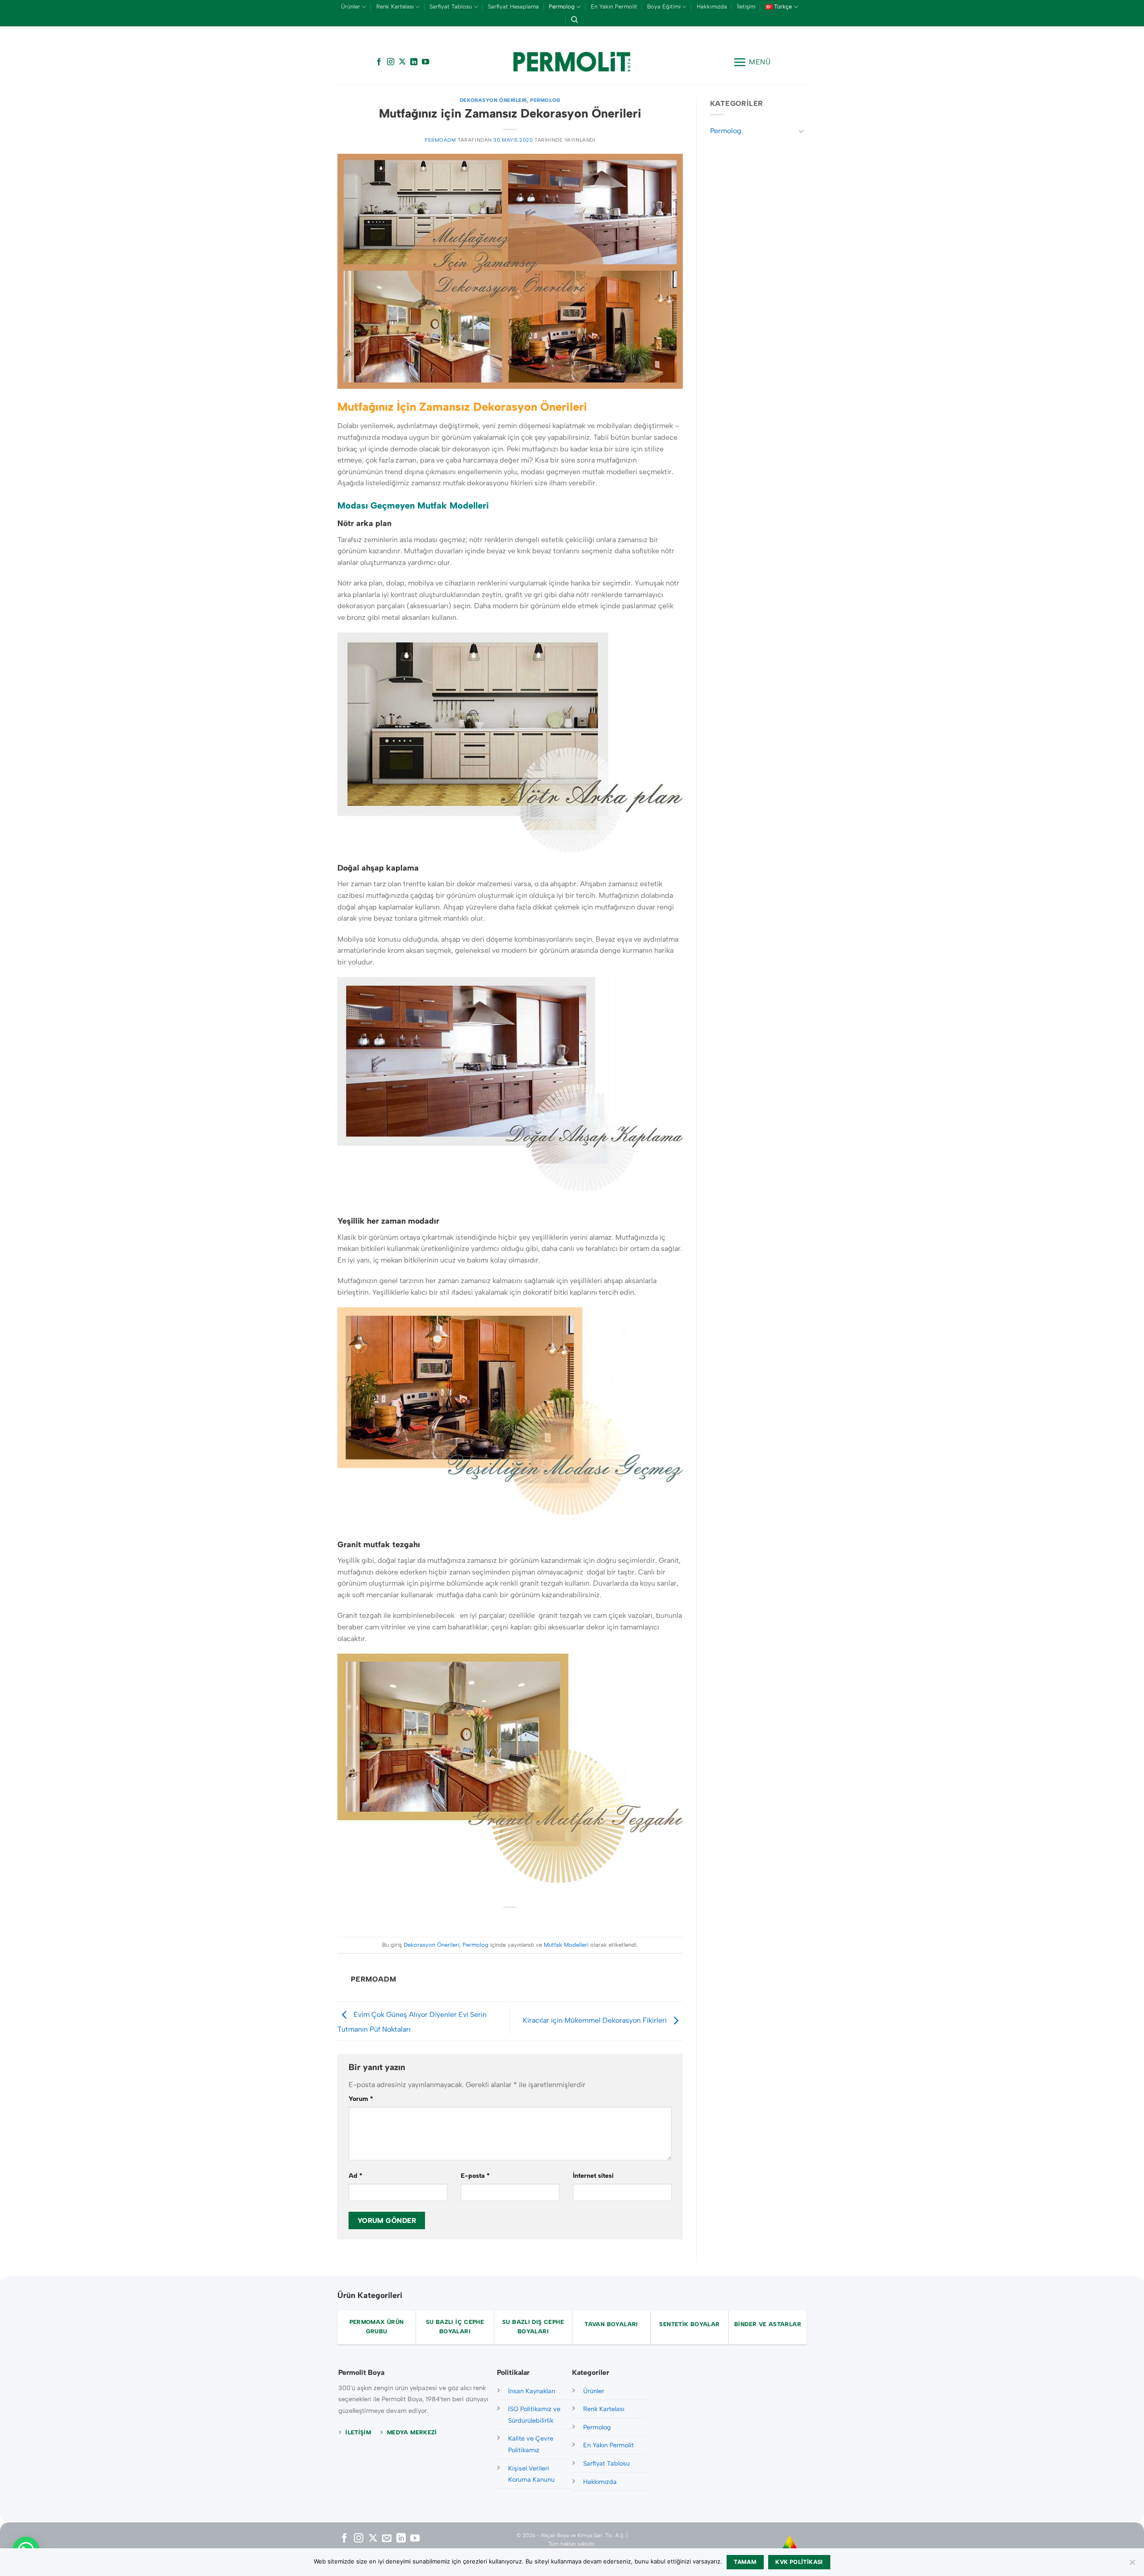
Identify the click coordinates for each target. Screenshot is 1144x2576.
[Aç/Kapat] (801, 131)
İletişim (746, 6)
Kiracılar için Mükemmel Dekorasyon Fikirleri (596, 2020)
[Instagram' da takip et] (391, 62)
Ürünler (351, 6)
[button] (752, 62)
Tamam (745, 2562)
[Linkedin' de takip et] (414, 62)
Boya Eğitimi (664, 6)
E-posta (475, 2176)
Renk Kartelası (395, 6)
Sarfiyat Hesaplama (513, 6)
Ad (355, 2176)
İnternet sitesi (593, 2176)
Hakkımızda (712, 6)
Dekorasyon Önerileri (493, 100)
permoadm (440, 140)
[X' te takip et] (402, 62)
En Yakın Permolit (614, 6)
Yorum (361, 2099)
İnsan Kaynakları (532, 2391)
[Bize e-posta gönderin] (387, 2539)
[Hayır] (1132, 2565)
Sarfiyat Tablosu (451, 6)
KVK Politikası (799, 2562)
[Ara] (574, 20)
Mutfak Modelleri (566, 1945)
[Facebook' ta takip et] (379, 62)
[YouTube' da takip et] (425, 62)
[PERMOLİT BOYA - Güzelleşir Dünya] (572, 62)
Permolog (562, 6)
